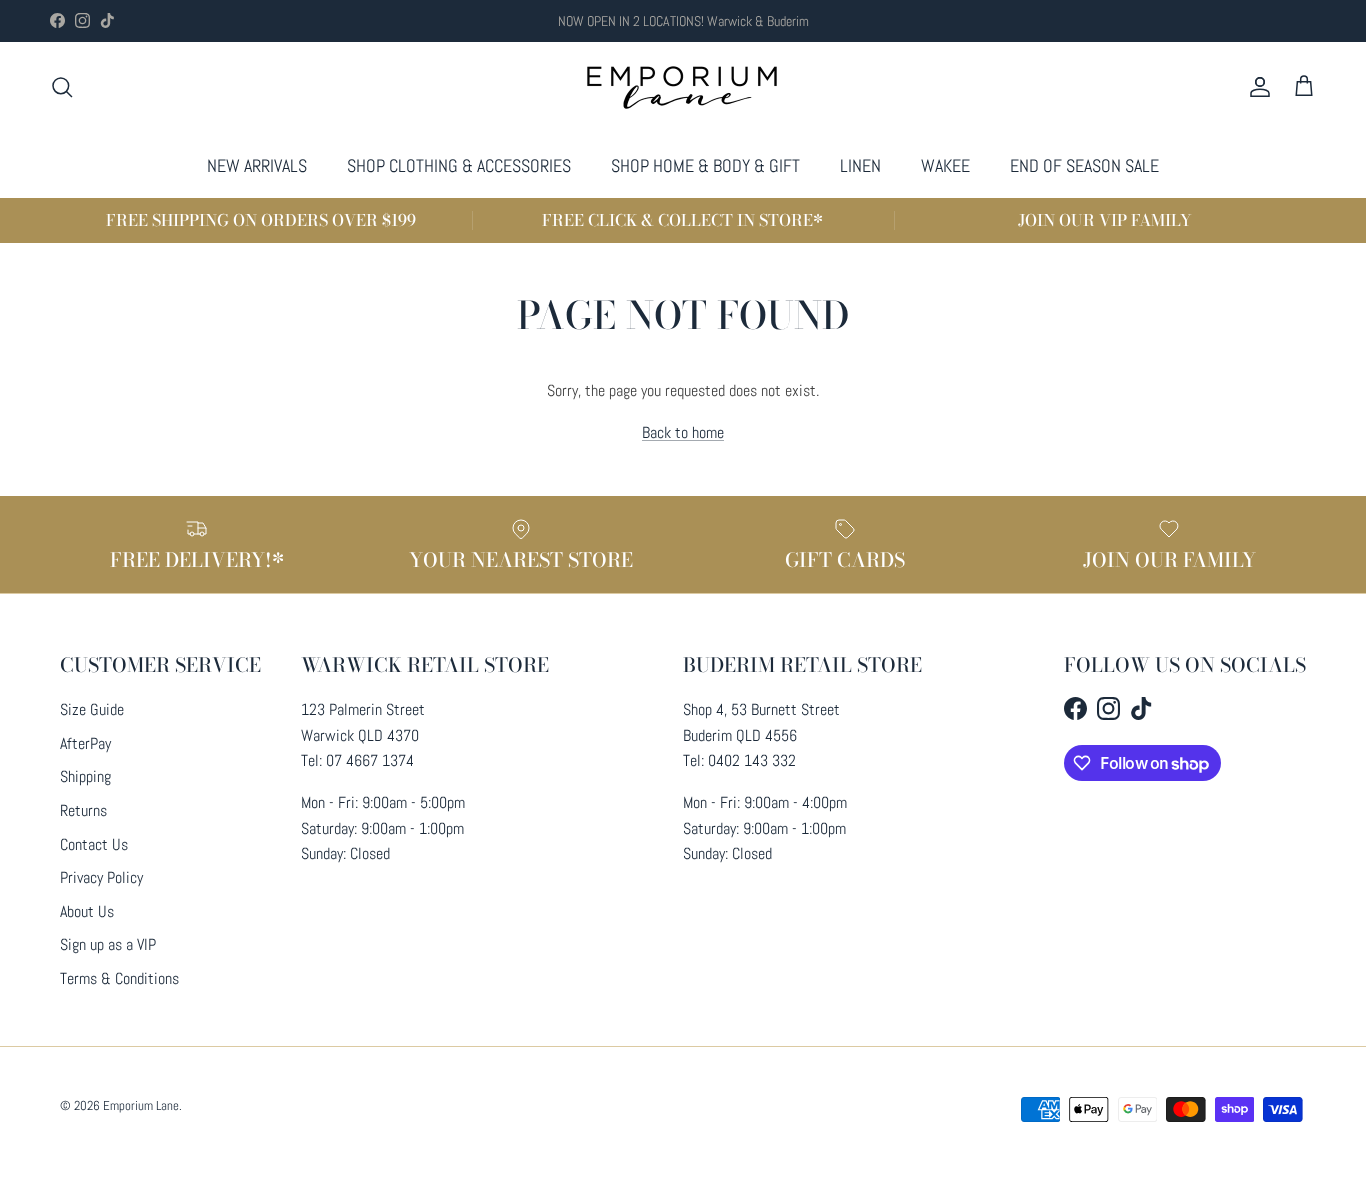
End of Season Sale (1084, 165)
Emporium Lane (141, 1105)
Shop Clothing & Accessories (459, 165)
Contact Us (94, 844)
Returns (83, 810)
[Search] (62, 87)
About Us (87, 911)
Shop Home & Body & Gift (705, 165)
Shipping (85, 776)
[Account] (1256, 87)
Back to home (683, 432)
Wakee (945, 165)
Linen (860, 165)
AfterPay (85, 743)
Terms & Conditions (119, 978)
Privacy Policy (101, 877)
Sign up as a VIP (108, 944)
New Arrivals (257, 165)
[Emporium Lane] (683, 87)
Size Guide (92, 709)
